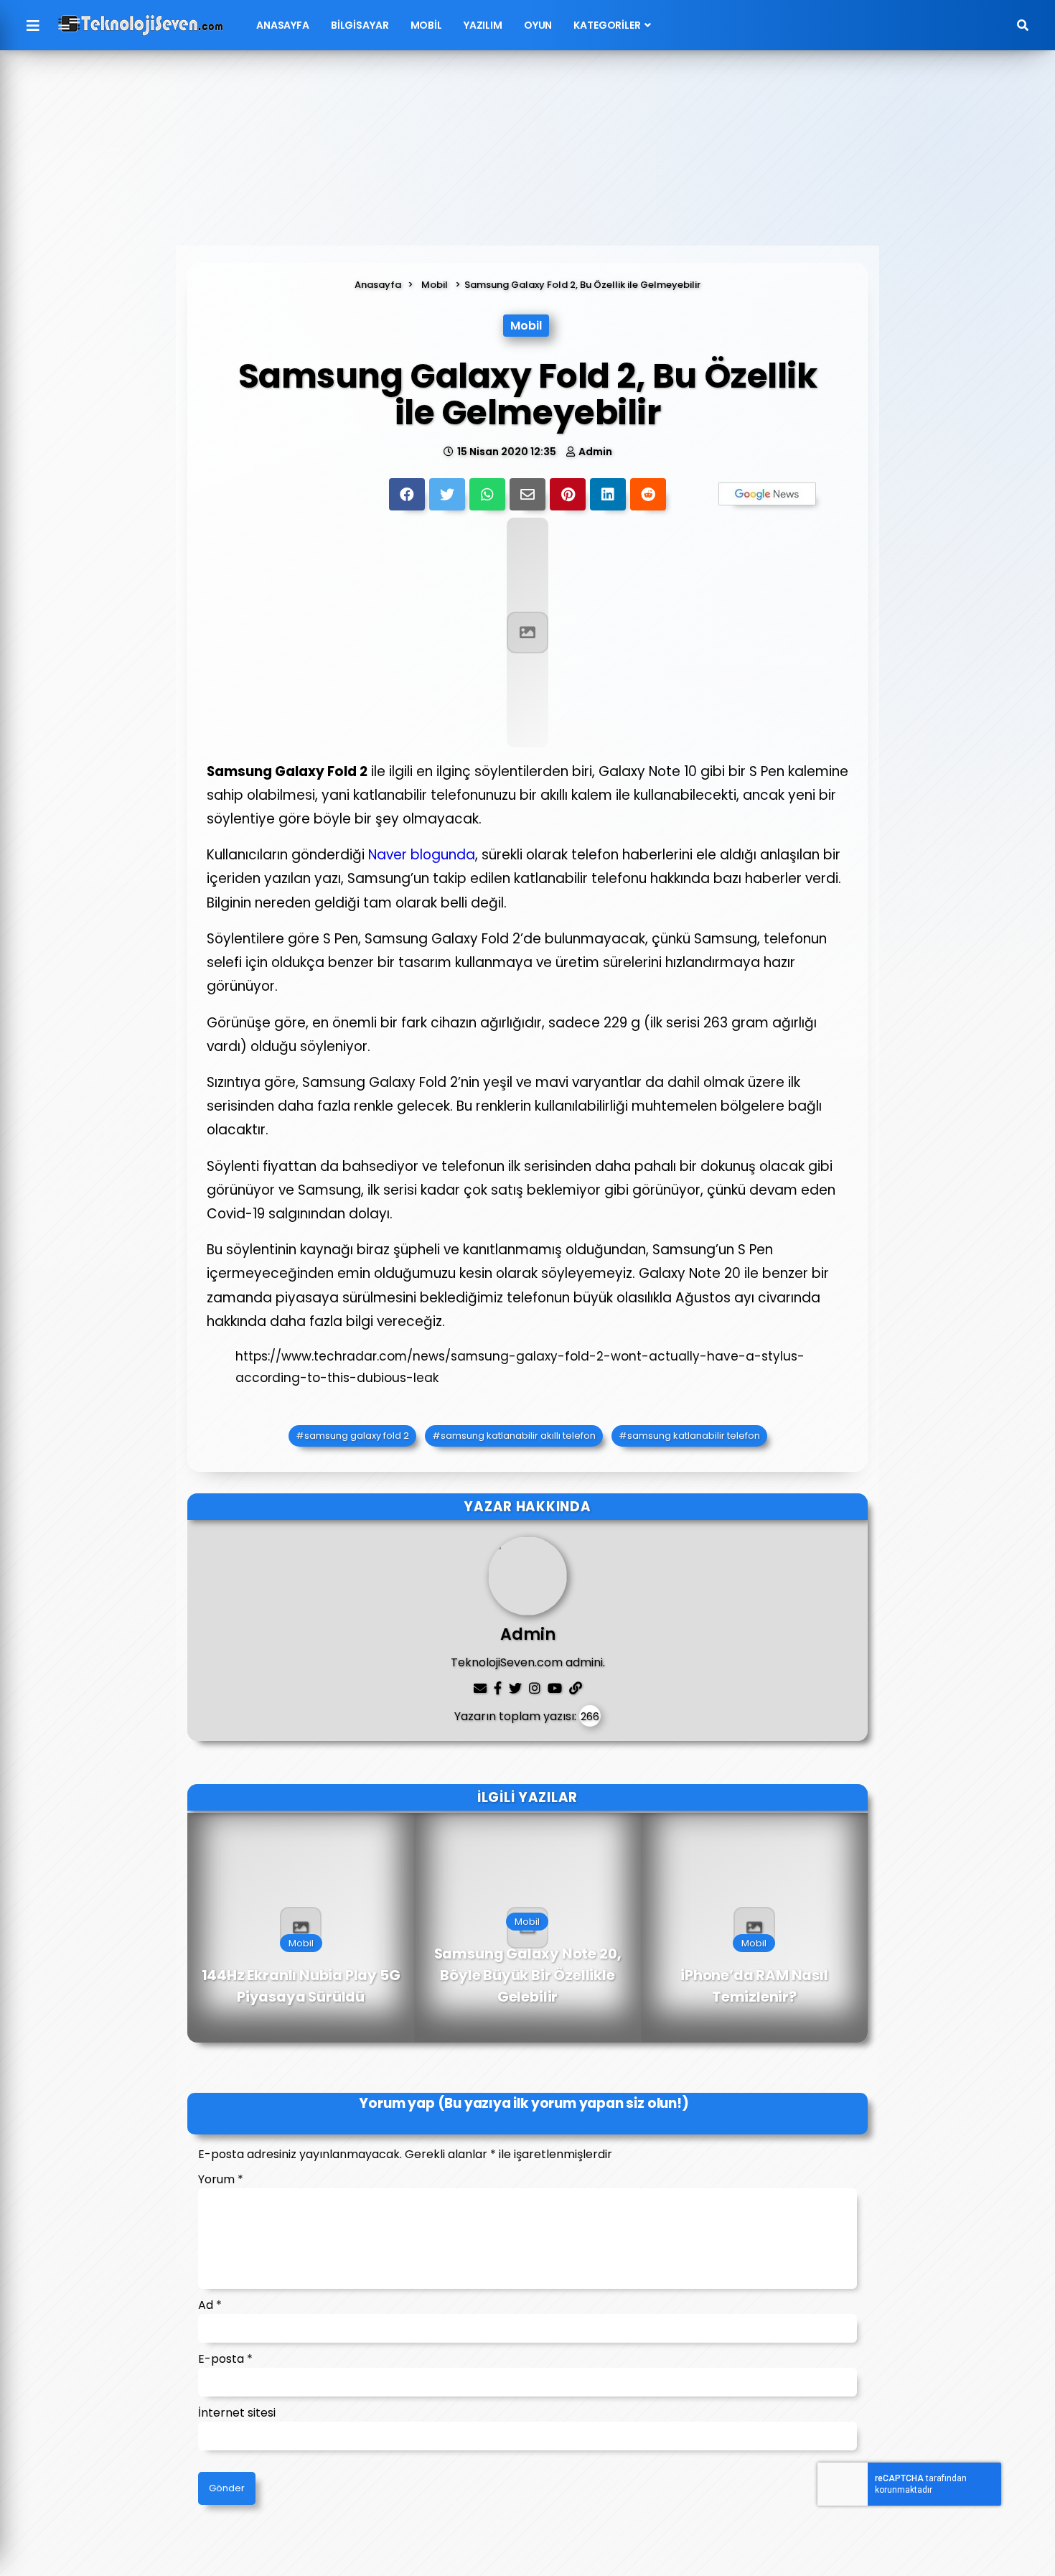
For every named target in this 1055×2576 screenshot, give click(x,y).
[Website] (576, 1688)
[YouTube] (555, 1688)
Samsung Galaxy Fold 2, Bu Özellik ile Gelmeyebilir (582, 285)
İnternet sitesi (237, 2413)
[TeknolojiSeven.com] (141, 25)
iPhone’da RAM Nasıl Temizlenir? (754, 1987)
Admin (595, 452)
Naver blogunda (422, 855)
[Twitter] (447, 494)
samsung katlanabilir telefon (694, 1436)
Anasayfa (283, 25)
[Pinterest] (568, 494)
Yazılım (483, 25)
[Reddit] (648, 494)
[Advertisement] (527, 156)
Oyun (538, 25)
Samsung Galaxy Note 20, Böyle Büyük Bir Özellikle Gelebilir (528, 1976)
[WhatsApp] (487, 494)
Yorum (221, 2179)
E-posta (225, 2359)
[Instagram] (535, 1688)
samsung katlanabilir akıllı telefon (518, 1436)
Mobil (426, 25)
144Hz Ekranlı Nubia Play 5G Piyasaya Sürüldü (301, 1987)
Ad (210, 2305)
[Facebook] (407, 494)
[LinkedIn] (608, 494)
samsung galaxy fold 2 (357, 1436)
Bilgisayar (360, 25)
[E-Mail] (527, 494)
